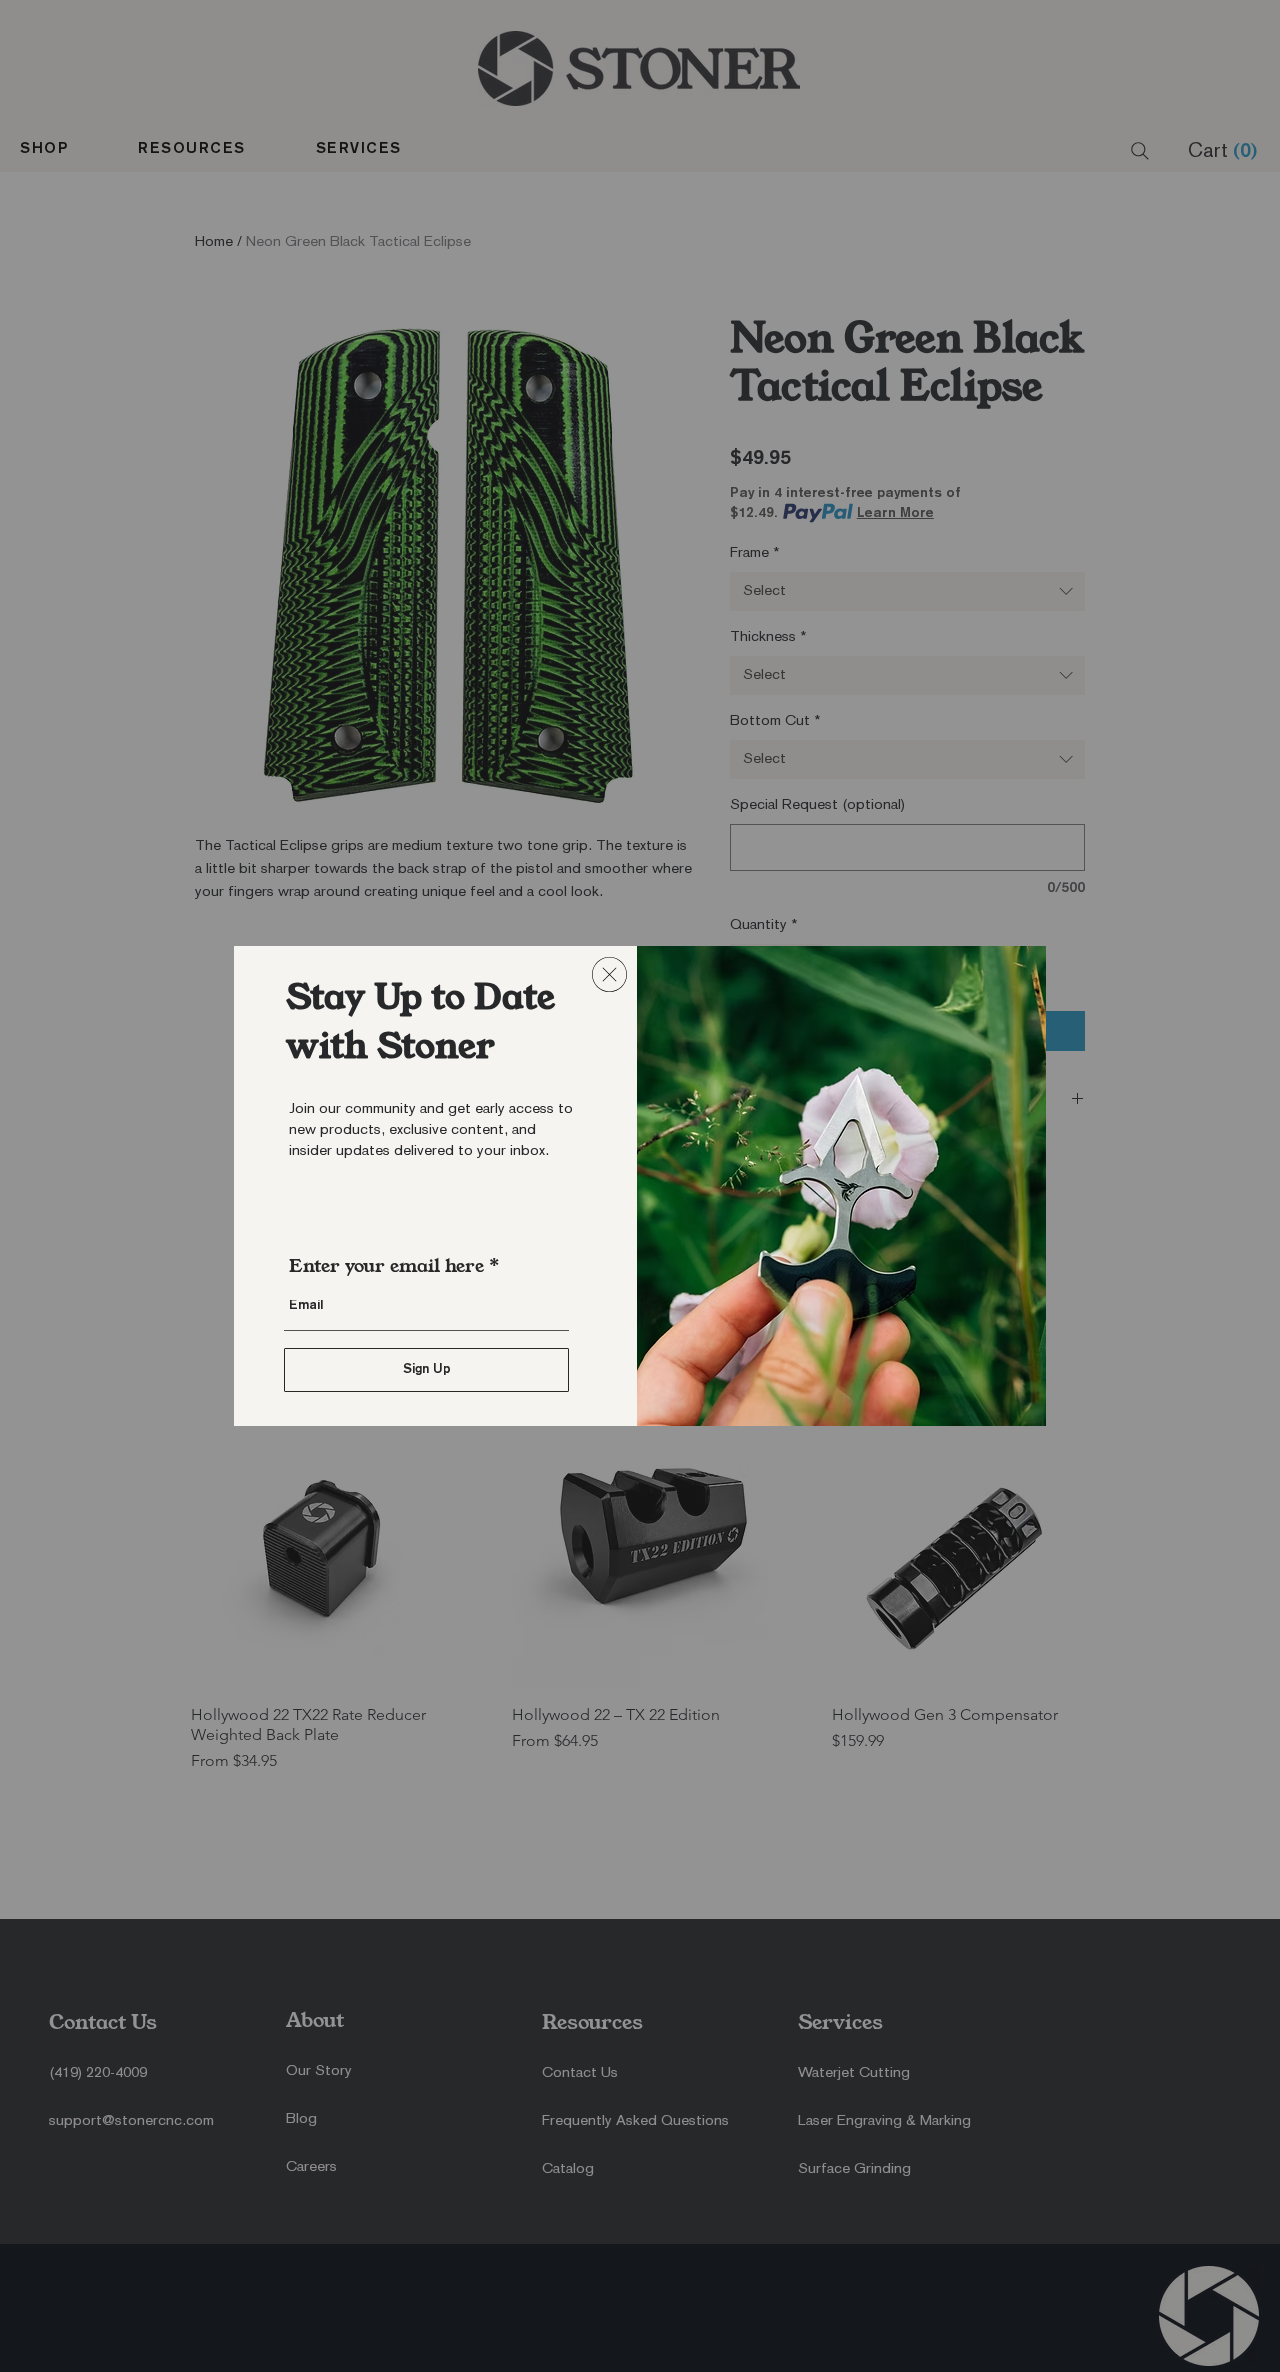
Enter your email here (386, 1266)
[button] (609, 974)
